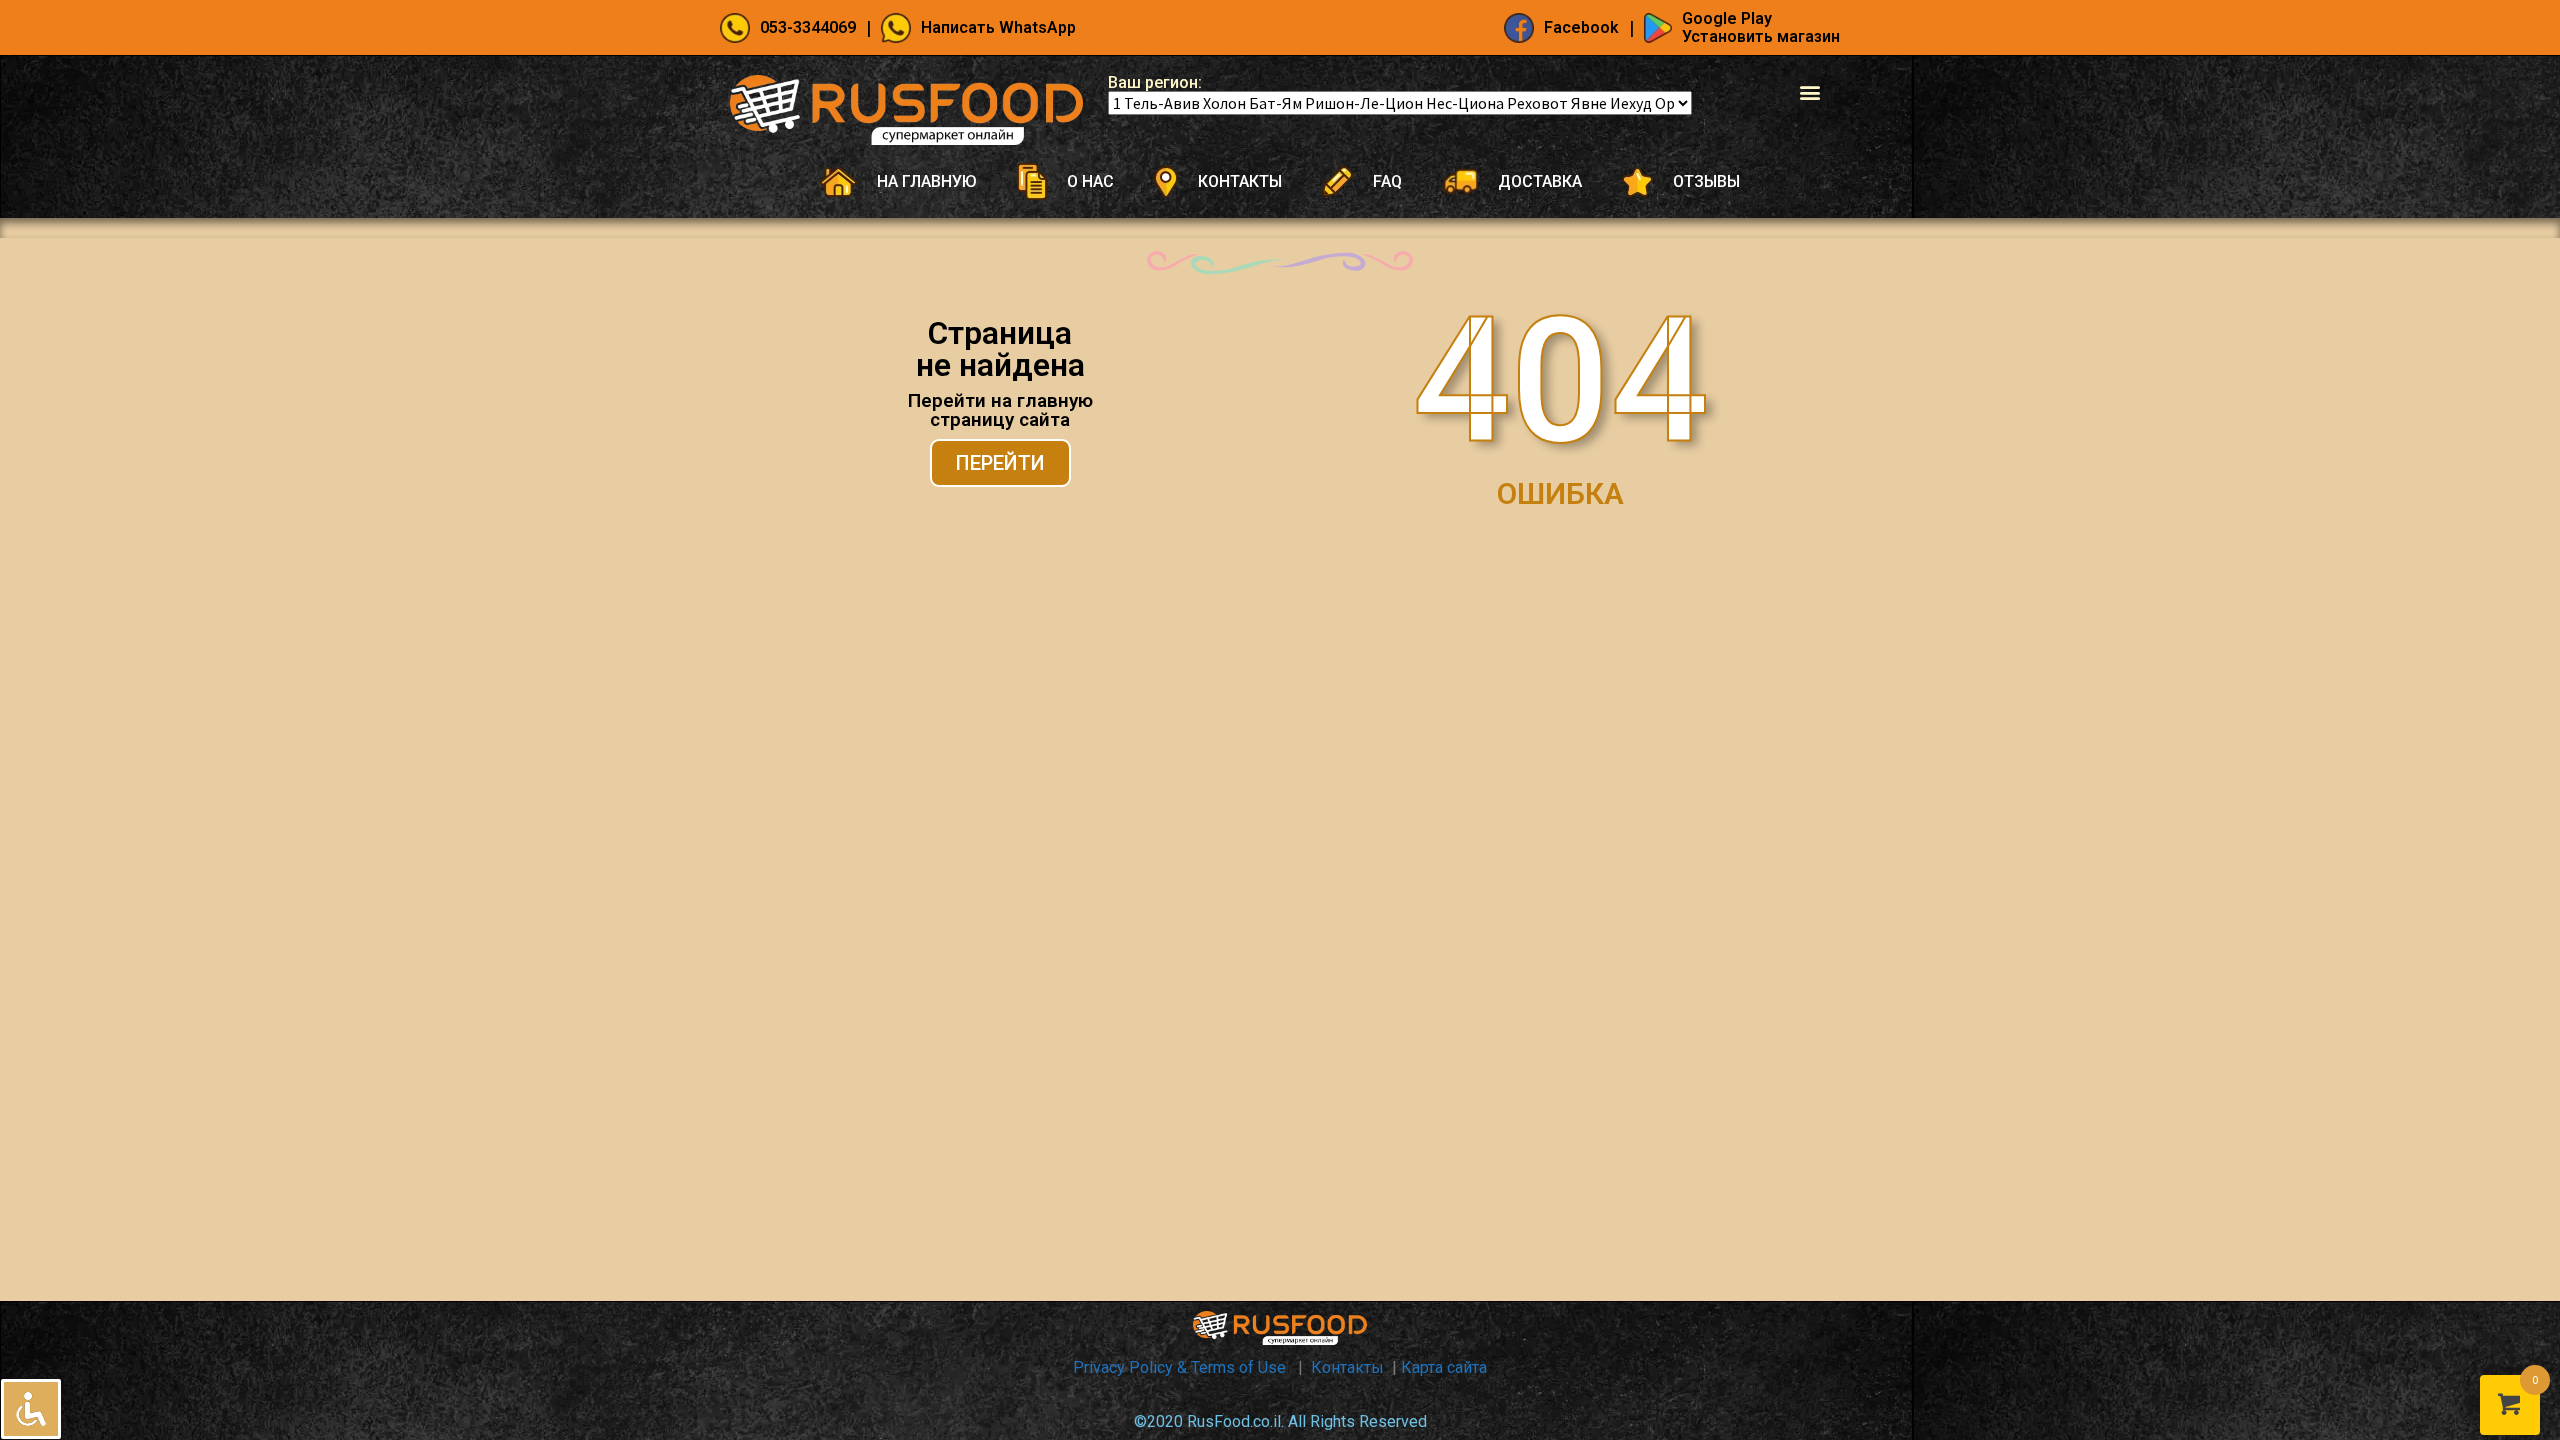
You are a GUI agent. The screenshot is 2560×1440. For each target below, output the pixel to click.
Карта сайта (1444, 1367)
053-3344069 (808, 27)
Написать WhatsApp (998, 27)
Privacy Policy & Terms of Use (1181, 1367)
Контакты (1347, 1367)
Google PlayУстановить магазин (1761, 27)
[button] (1809, 91)
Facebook (1581, 27)
